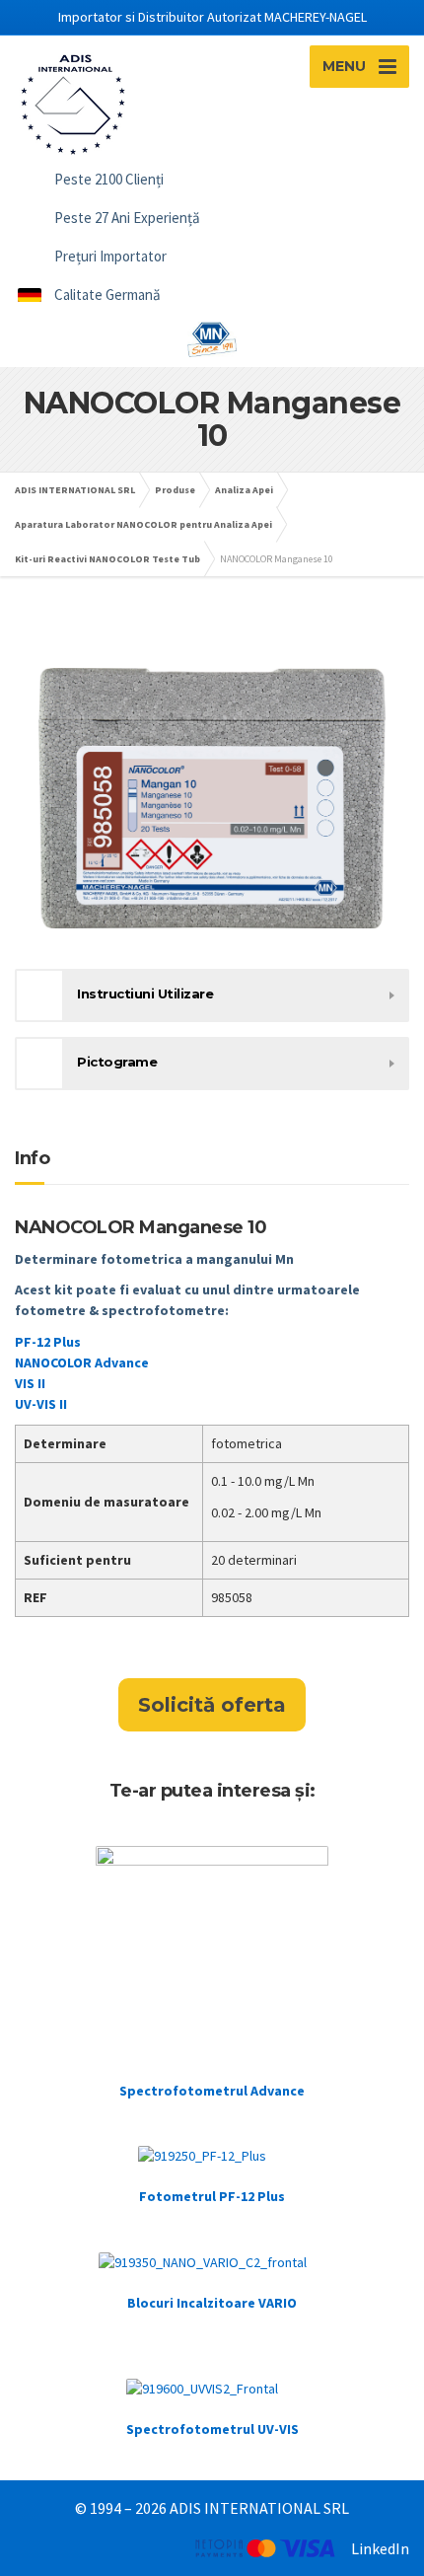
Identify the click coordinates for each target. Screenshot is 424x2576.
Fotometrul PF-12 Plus (212, 2196)
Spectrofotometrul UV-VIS (212, 2429)
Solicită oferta (212, 1705)
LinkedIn (380, 2548)
